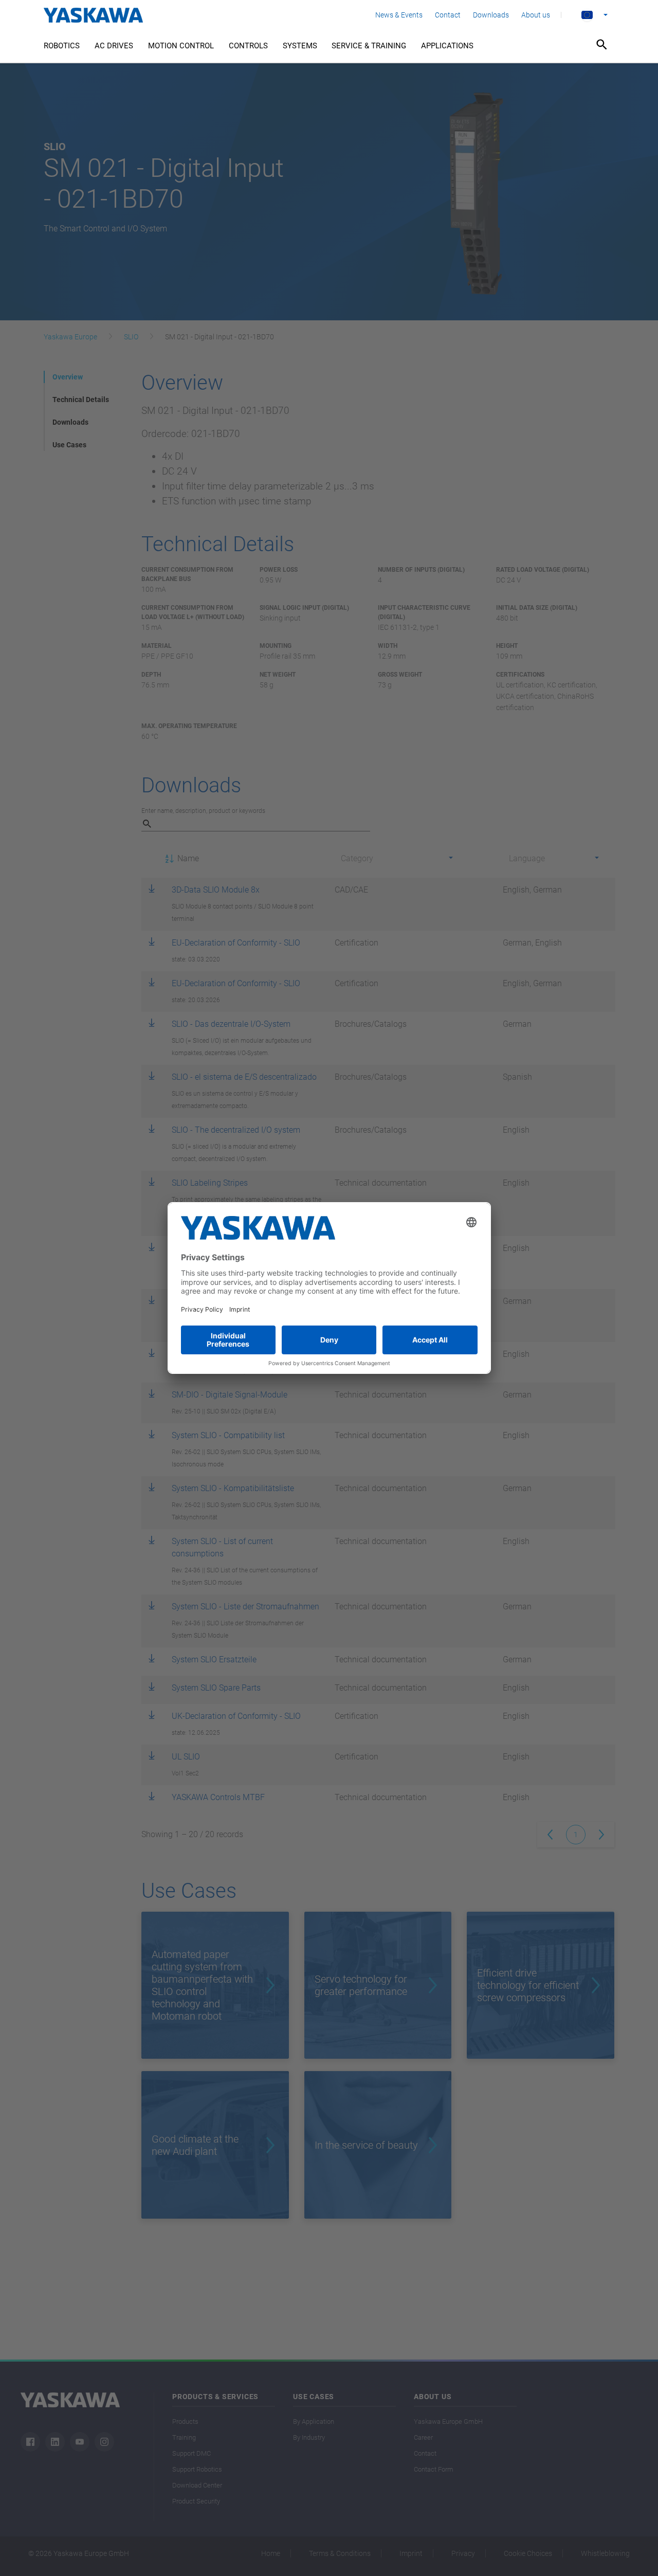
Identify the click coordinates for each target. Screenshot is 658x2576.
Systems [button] (300, 46)
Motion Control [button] (181, 46)
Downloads (491, 15)
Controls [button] (248, 46)
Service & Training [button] (369, 46)
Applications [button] (447, 46)
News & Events (399, 15)
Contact (448, 15)
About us (536, 15)
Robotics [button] (62, 46)
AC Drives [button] (114, 46)
